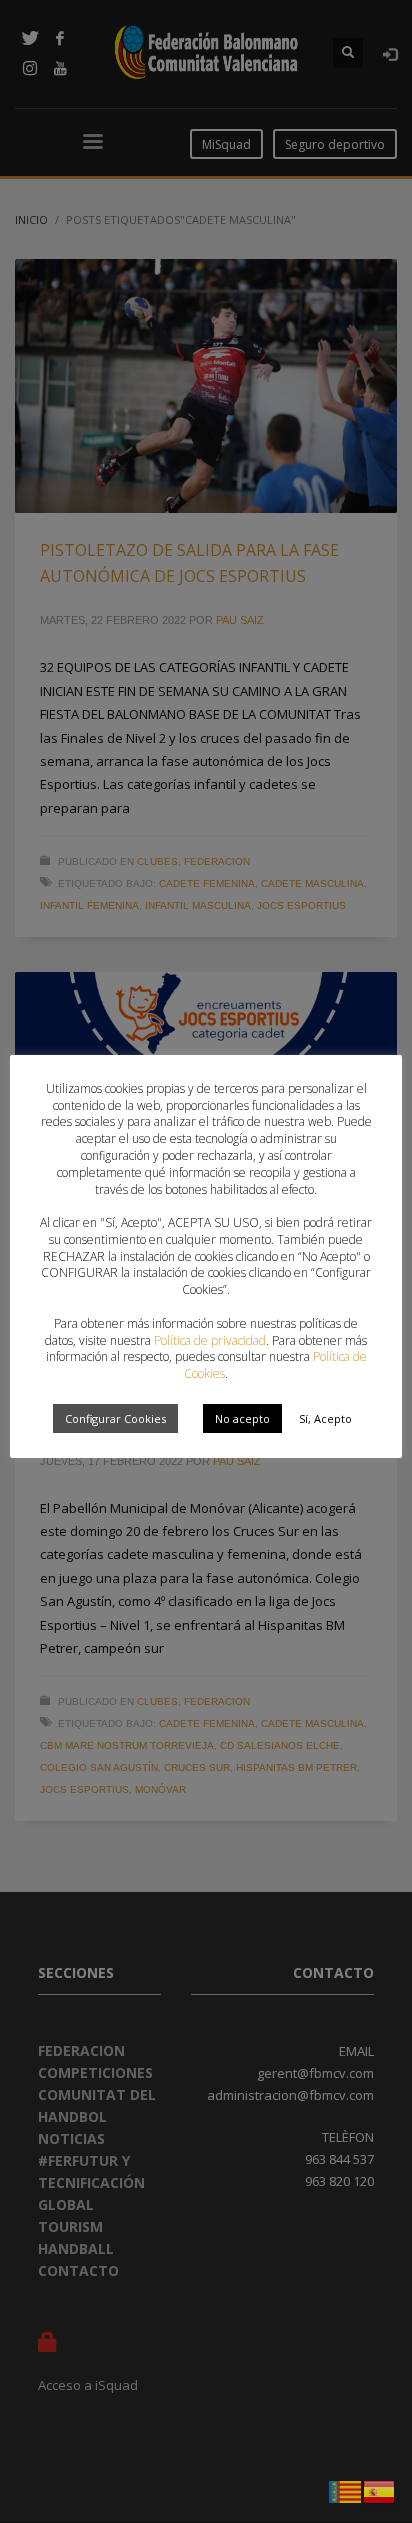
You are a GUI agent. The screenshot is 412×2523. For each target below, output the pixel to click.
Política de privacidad (210, 1340)
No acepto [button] (242, 1418)
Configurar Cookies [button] (115, 1418)
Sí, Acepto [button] (325, 1418)
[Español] (380, 2490)
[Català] (346, 2490)
